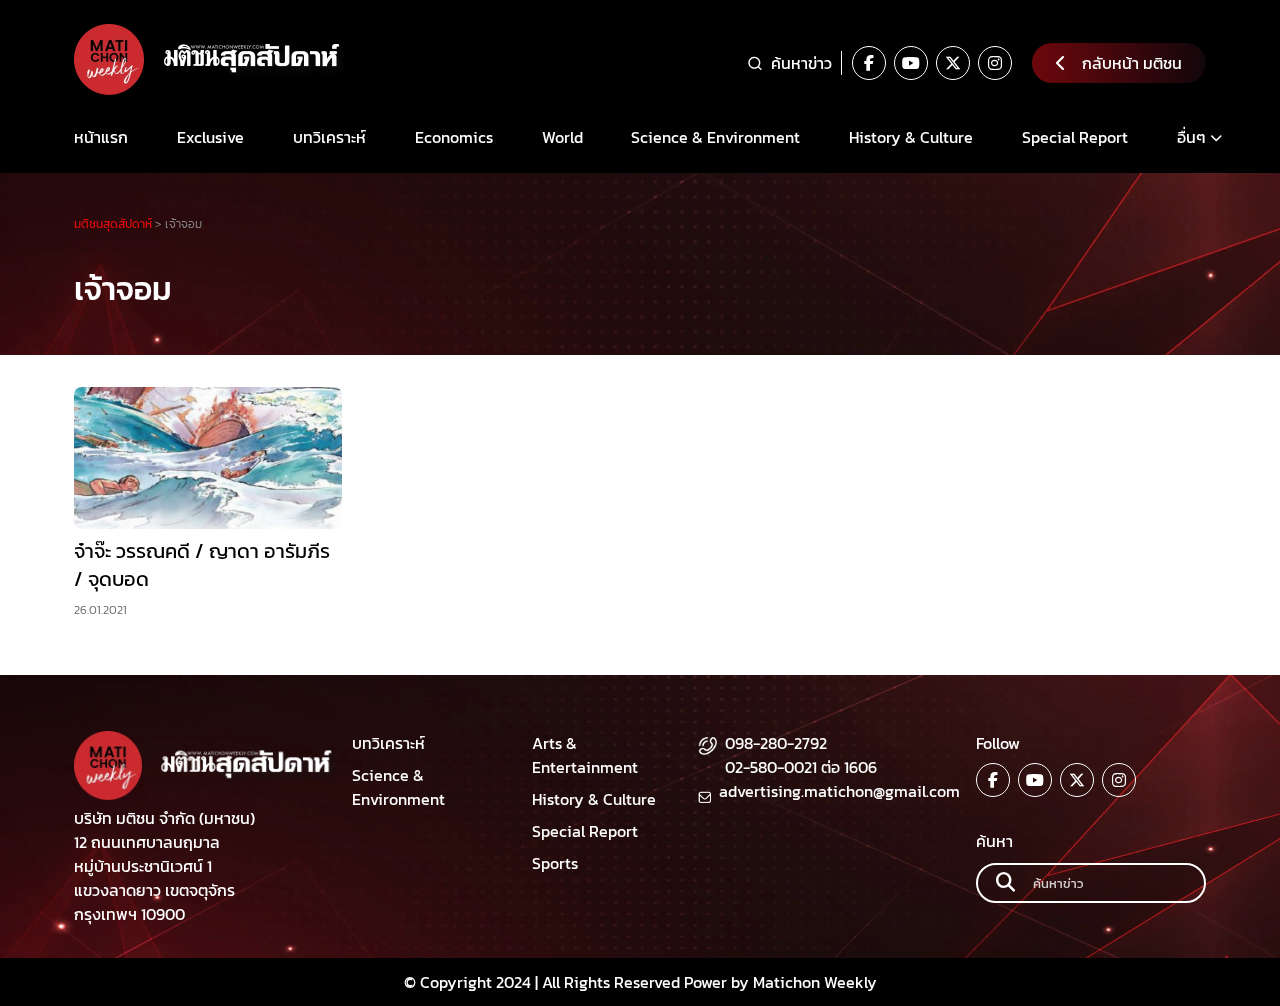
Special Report (1075, 137)
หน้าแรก (101, 137)
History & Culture (911, 137)
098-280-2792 (776, 743)
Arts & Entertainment (585, 755)
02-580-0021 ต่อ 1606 (801, 767)
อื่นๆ (1191, 137)
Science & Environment (715, 137)
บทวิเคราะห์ (329, 137)
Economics (454, 137)
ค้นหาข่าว (801, 63)
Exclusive (210, 137)
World (562, 137)
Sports (555, 863)
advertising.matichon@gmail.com (839, 791)
